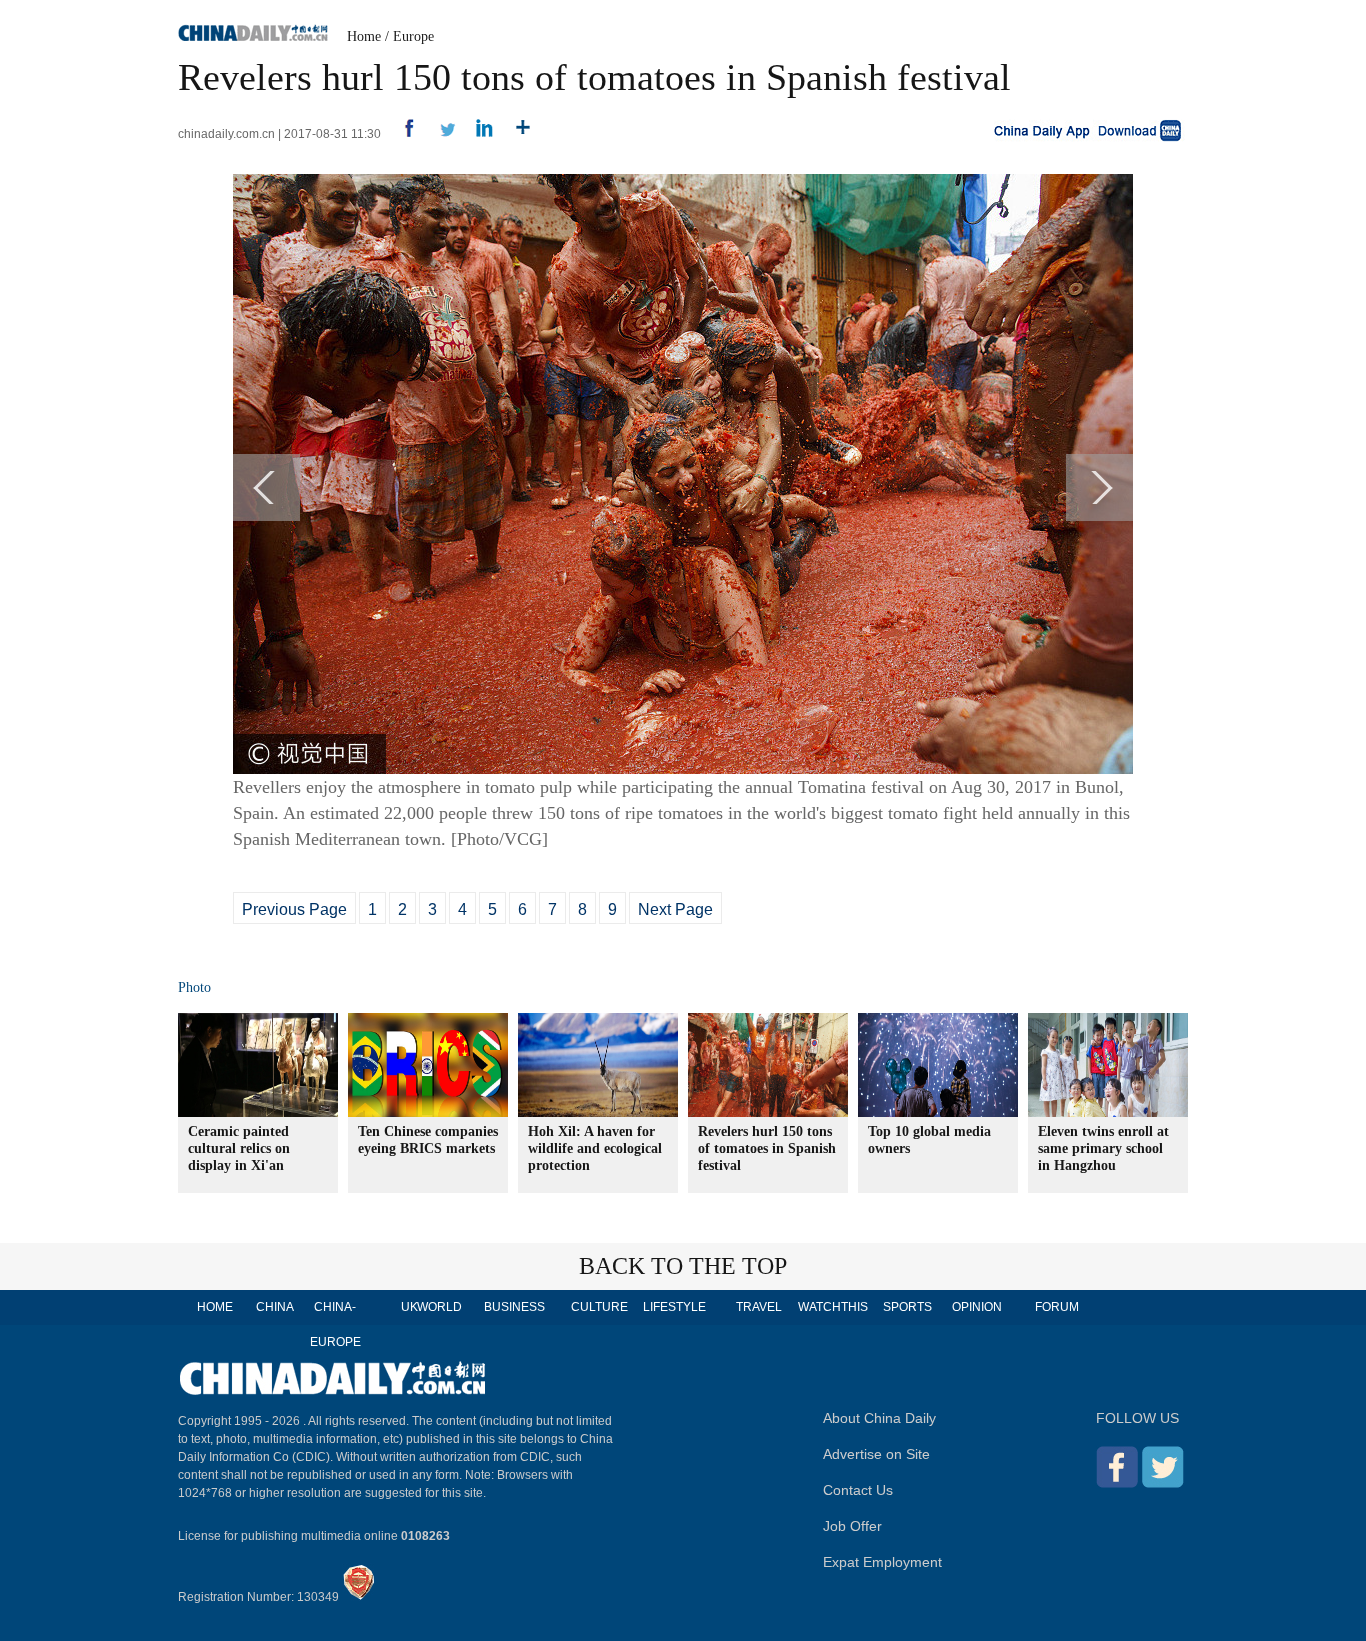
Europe (413, 36)
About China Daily (879, 1418)
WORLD (439, 1307)
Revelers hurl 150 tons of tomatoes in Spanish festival (767, 1148)
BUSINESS (514, 1307)
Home (364, 36)
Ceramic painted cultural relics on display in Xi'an (239, 1148)
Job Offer (852, 1526)
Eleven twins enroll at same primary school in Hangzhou (1103, 1148)
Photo (194, 987)
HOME (215, 1307)
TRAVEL (759, 1307)
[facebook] (401, 134)
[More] (515, 134)
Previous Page (294, 909)
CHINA (275, 1307)
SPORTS (907, 1307)
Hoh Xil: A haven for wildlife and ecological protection (595, 1148)
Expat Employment (882, 1562)
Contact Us (858, 1490)
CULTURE (599, 1307)
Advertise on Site (876, 1454)
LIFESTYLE (674, 1307)
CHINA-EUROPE (335, 1324)
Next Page (675, 909)
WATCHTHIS (833, 1307)
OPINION (977, 1307)
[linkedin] (477, 134)
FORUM (1057, 1307)
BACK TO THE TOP (683, 1266)
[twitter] (439, 134)
